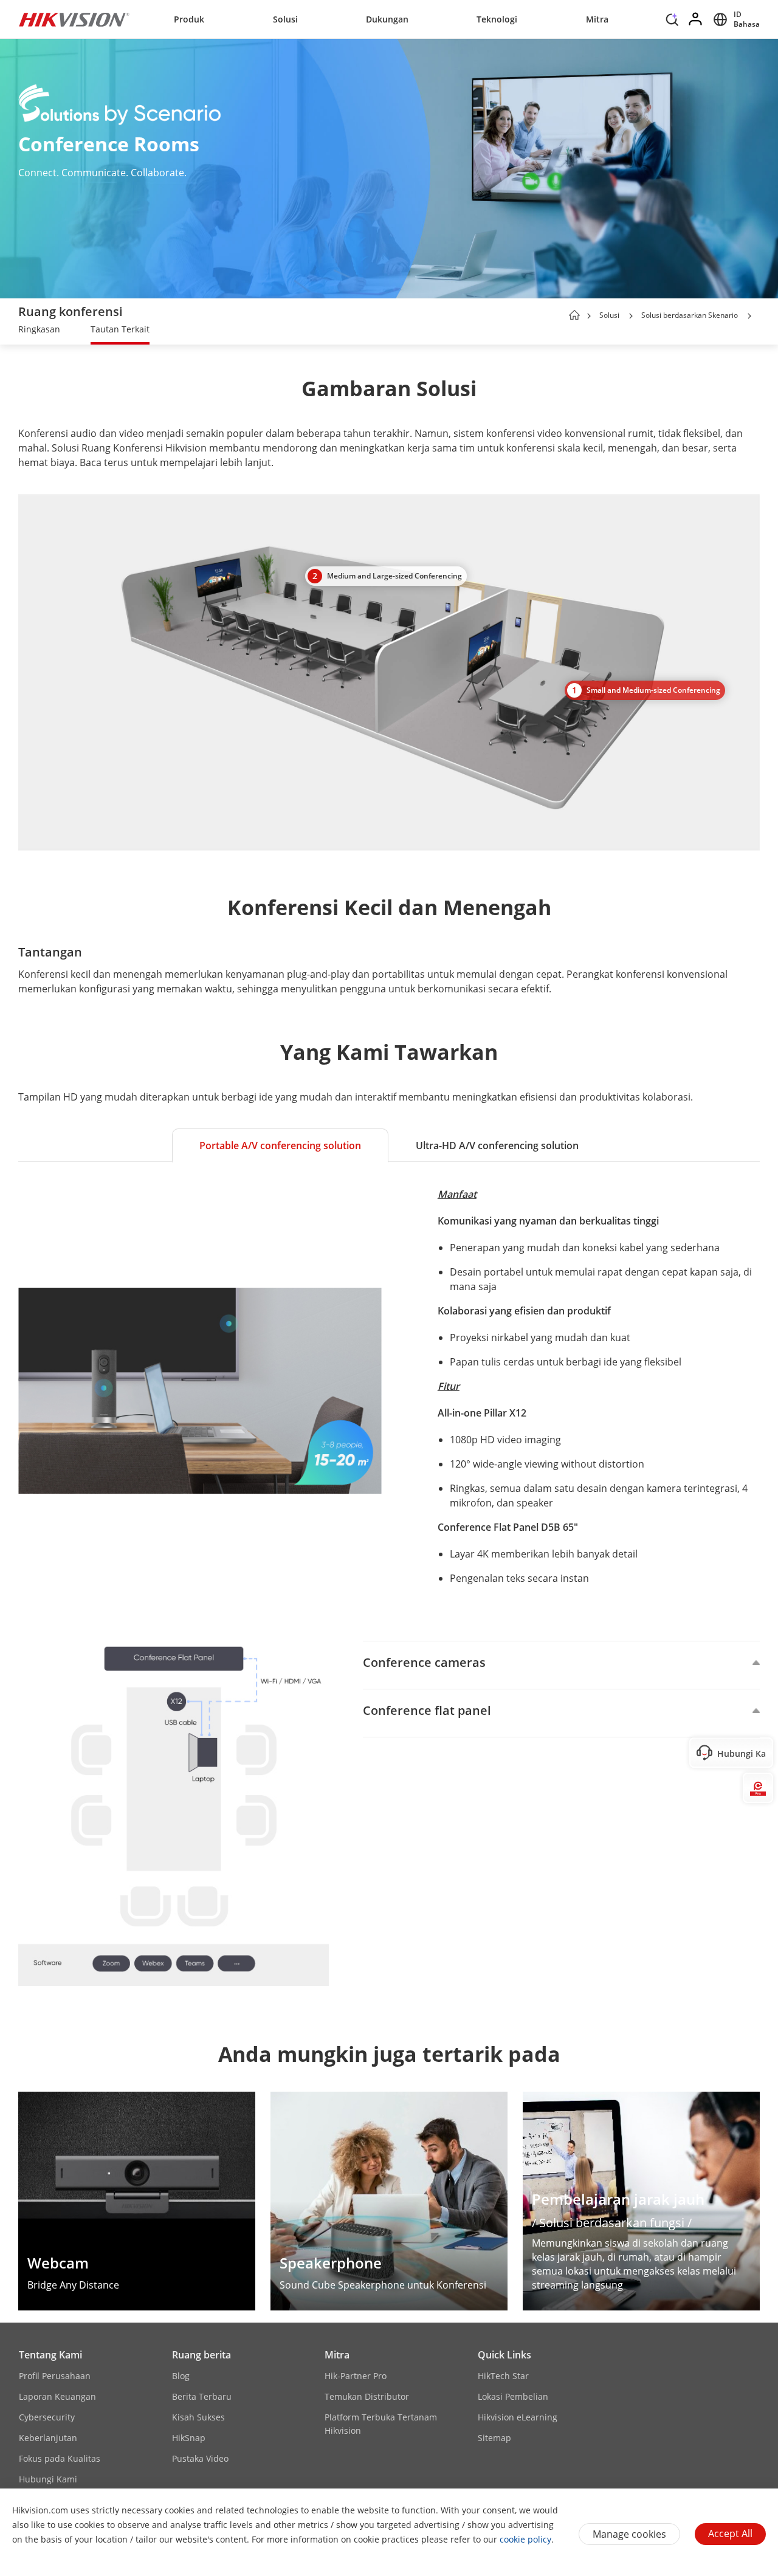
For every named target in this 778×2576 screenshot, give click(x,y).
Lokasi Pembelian (513, 2396)
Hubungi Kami (48, 2479)
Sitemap (494, 2438)
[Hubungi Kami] (758, 1753)
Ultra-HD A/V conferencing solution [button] (497, 1145)
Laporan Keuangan (57, 2396)
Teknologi (497, 19)
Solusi (285, 19)
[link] (39, 331)
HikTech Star (503, 2376)
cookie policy (525, 2539)
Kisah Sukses (198, 2417)
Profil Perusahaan (55, 2376)
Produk (189, 19)
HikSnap (189, 2438)
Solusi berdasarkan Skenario (690, 315)
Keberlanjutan (48, 2438)
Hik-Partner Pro (356, 2376)
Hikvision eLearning (518, 2417)
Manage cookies (629, 2534)
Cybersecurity (47, 2417)
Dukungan (387, 19)
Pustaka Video (200, 2458)
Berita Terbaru (202, 2396)
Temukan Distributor (367, 2396)
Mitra (597, 19)
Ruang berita (201, 2355)
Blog (181, 2376)
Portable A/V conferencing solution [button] (280, 1145)
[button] (672, 22)
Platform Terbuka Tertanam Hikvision (381, 2424)
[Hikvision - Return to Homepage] (74, 19)
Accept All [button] (730, 2533)
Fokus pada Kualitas (60, 2458)
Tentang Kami (50, 2355)
